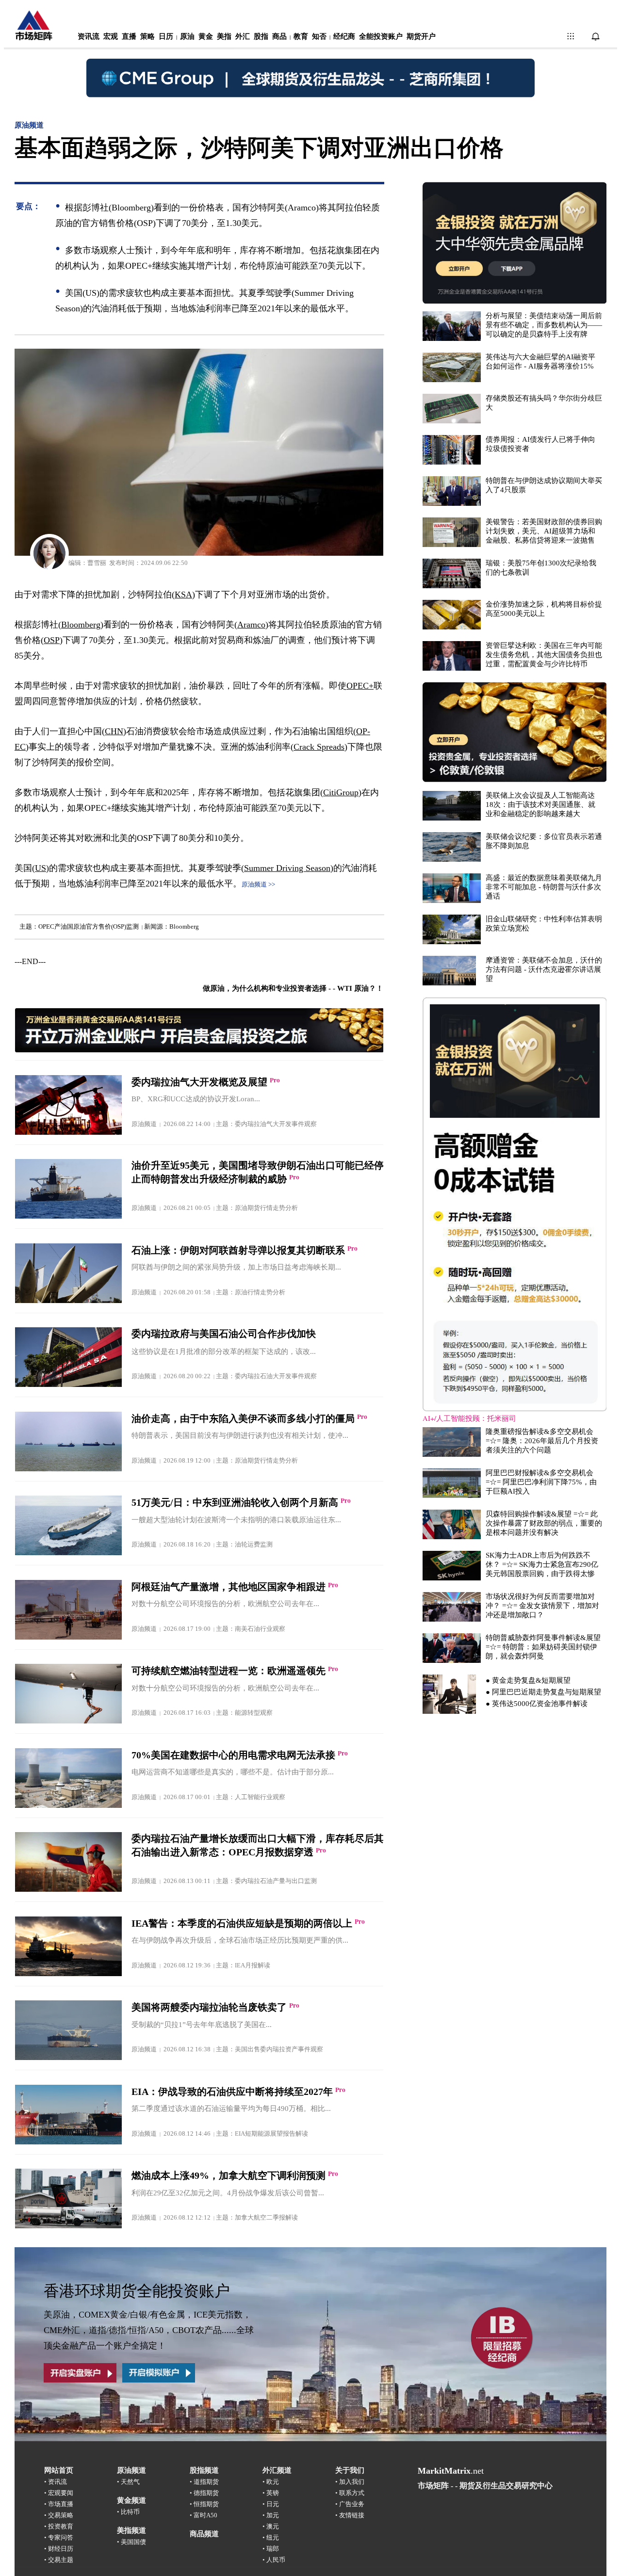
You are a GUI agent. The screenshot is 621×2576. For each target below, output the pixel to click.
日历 (166, 36)
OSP (52, 640)
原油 (187, 36)
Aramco (251, 625)
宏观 (111, 36)
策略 (147, 36)
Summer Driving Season (287, 868)
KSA (183, 595)
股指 (261, 36)
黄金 (206, 36)
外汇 (243, 36)
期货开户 (421, 36)
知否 (319, 36)
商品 (279, 36)
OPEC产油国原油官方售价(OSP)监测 (89, 926)
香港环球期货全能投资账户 (137, 2291)
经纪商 (344, 36)
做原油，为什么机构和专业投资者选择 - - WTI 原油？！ (293, 988)
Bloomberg (184, 926)
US (41, 868)
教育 (301, 36)
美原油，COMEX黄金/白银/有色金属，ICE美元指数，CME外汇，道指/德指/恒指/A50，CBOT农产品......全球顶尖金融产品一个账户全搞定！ (149, 2330)
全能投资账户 (381, 36)
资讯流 (89, 36)
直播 (129, 36)
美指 (224, 36)
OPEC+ (360, 686)
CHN (114, 731)
